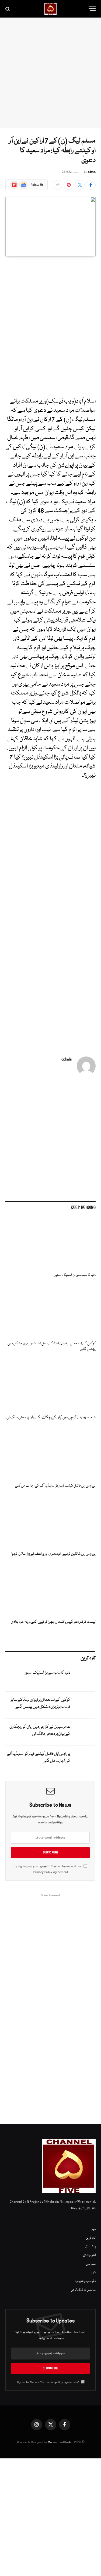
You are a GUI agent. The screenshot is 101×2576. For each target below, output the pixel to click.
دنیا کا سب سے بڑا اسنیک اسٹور (75, 1275)
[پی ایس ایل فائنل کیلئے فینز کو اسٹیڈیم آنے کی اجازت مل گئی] (50, 1453)
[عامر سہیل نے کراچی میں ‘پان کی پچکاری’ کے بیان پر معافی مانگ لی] (50, 1385)
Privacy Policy (43, 1872)
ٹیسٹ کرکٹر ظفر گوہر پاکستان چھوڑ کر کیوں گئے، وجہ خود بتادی (53, 1622)
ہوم (94, 2229)
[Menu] (92, 9)
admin (92, 172)
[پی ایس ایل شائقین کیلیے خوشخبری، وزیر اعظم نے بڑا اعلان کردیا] (50, 1521)
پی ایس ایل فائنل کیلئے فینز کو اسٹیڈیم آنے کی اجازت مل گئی (55, 1486)
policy (59, 2382)
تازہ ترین (91, 2238)
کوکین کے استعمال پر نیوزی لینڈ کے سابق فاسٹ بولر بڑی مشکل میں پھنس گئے (52, 1347)
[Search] (8, 9)
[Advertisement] (50, 73)
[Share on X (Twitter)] (80, 185)
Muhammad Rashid (61, 2442)
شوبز (93, 2273)
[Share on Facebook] (91, 185)
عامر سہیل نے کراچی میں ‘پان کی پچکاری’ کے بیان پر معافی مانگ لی (51, 1417)
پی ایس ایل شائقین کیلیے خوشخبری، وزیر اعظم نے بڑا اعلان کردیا (53, 1554)
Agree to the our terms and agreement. (48, 2382)
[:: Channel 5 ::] (50, 9)
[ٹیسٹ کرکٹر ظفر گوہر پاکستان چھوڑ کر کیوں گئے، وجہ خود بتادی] (50, 1589)
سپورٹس (91, 2264)
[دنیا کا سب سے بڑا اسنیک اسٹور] (50, 1243)
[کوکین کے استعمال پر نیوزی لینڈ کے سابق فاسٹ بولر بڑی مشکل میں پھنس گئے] (50, 1311)
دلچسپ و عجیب (86, 2281)
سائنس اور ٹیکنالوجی (83, 2290)
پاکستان (90, 2247)
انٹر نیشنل (89, 2255)
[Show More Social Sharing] (58, 185)
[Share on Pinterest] (69, 185)
